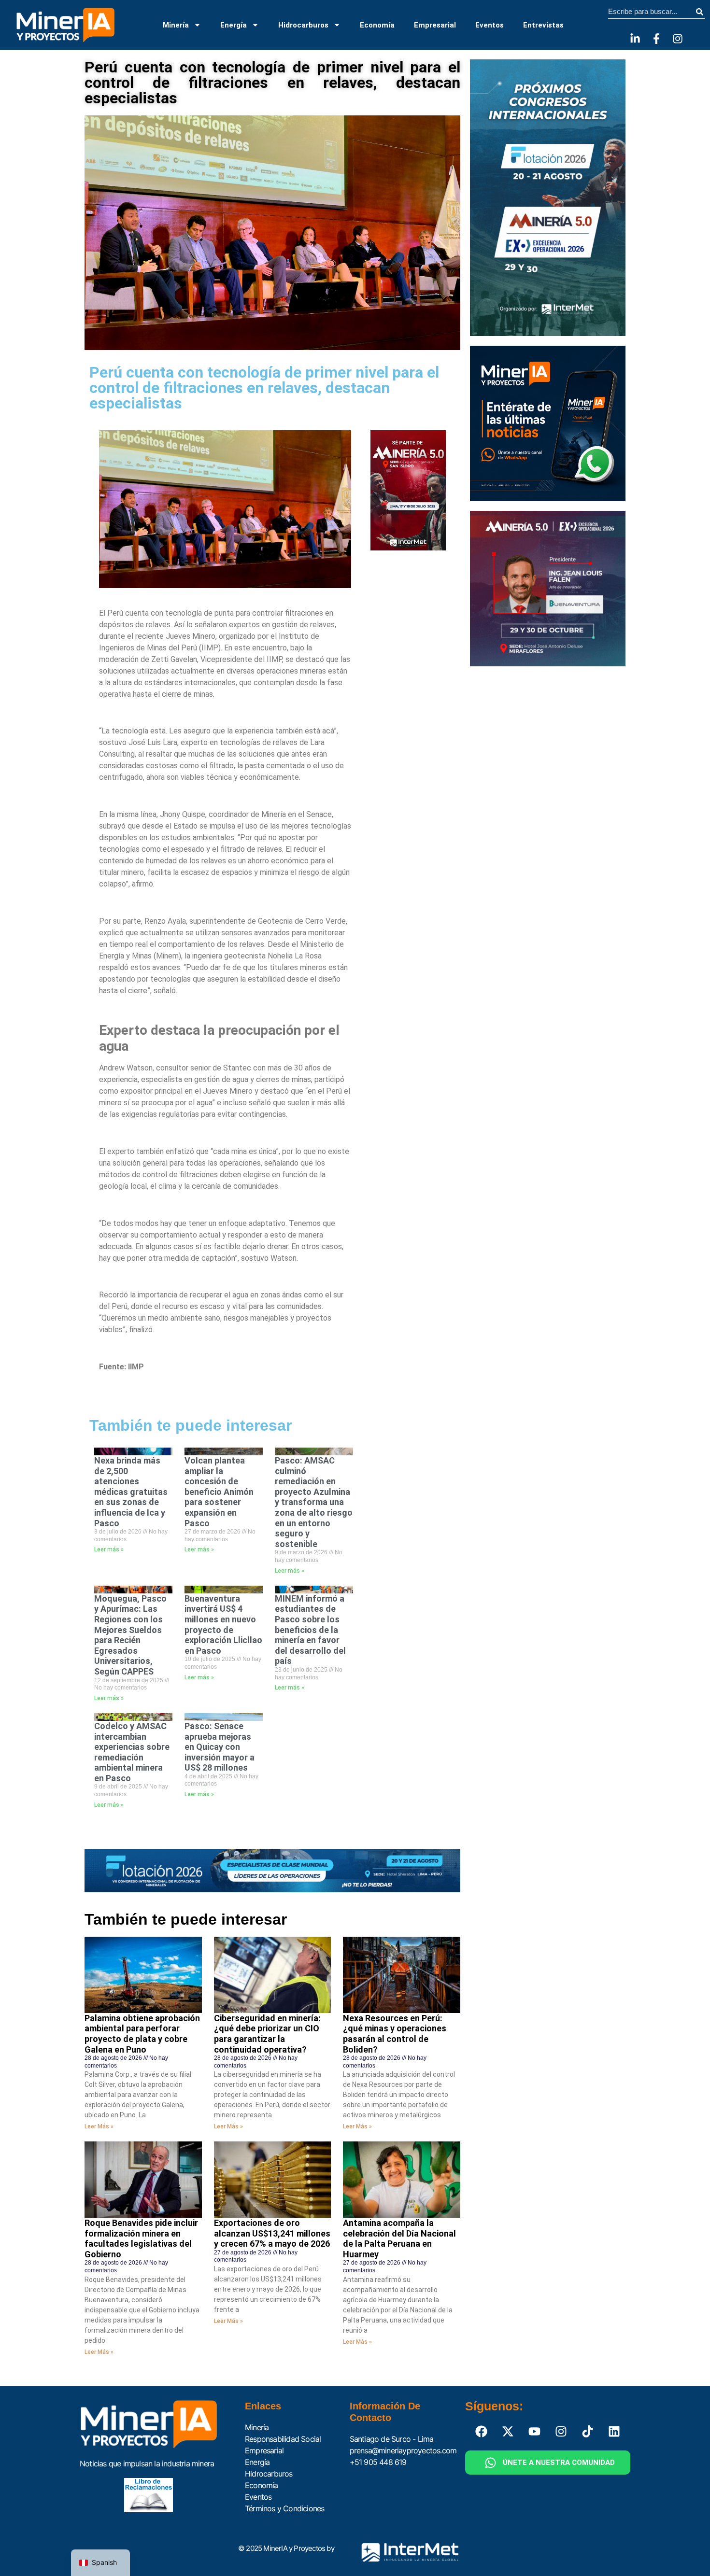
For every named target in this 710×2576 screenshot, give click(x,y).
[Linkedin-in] (635, 39)
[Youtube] (535, 2431)
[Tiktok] (588, 2431)
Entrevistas (543, 25)
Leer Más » (99, 2126)
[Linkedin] (614, 2431)
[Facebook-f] (656, 39)
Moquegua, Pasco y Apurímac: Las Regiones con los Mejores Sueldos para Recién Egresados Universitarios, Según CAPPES (130, 1635)
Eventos (490, 25)
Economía (377, 25)
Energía (234, 25)
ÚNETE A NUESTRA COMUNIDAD (559, 2463)
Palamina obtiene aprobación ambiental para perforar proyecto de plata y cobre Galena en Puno (142, 2034)
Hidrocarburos (303, 25)
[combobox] (651, 12)
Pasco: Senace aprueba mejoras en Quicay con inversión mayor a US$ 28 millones (220, 1747)
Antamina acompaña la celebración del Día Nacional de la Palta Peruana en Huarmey (399, 2238)
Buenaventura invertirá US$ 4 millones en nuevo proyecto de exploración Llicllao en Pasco (223, 1625)
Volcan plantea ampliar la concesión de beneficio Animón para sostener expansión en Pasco (219, 1492)
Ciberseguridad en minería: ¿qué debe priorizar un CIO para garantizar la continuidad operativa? (267, 2034)
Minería (176, 25)
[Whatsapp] (491, 2463)
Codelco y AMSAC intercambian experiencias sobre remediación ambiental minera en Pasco (132, 1752)
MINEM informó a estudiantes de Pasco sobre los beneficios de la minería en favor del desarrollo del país (310, 1630)
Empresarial (435, 25)
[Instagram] (678, 39)
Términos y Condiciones (284, 2508)
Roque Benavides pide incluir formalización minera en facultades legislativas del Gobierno (141, 2238)
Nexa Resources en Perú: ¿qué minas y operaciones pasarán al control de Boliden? (395, 2034)
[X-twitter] (508, 2431)
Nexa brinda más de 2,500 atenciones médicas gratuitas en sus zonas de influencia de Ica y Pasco (131, 1492)
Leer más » (109, 1549)
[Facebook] (482, 2431)
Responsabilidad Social (283, 2439)
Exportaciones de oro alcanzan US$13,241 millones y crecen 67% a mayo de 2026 (272, 2233)
